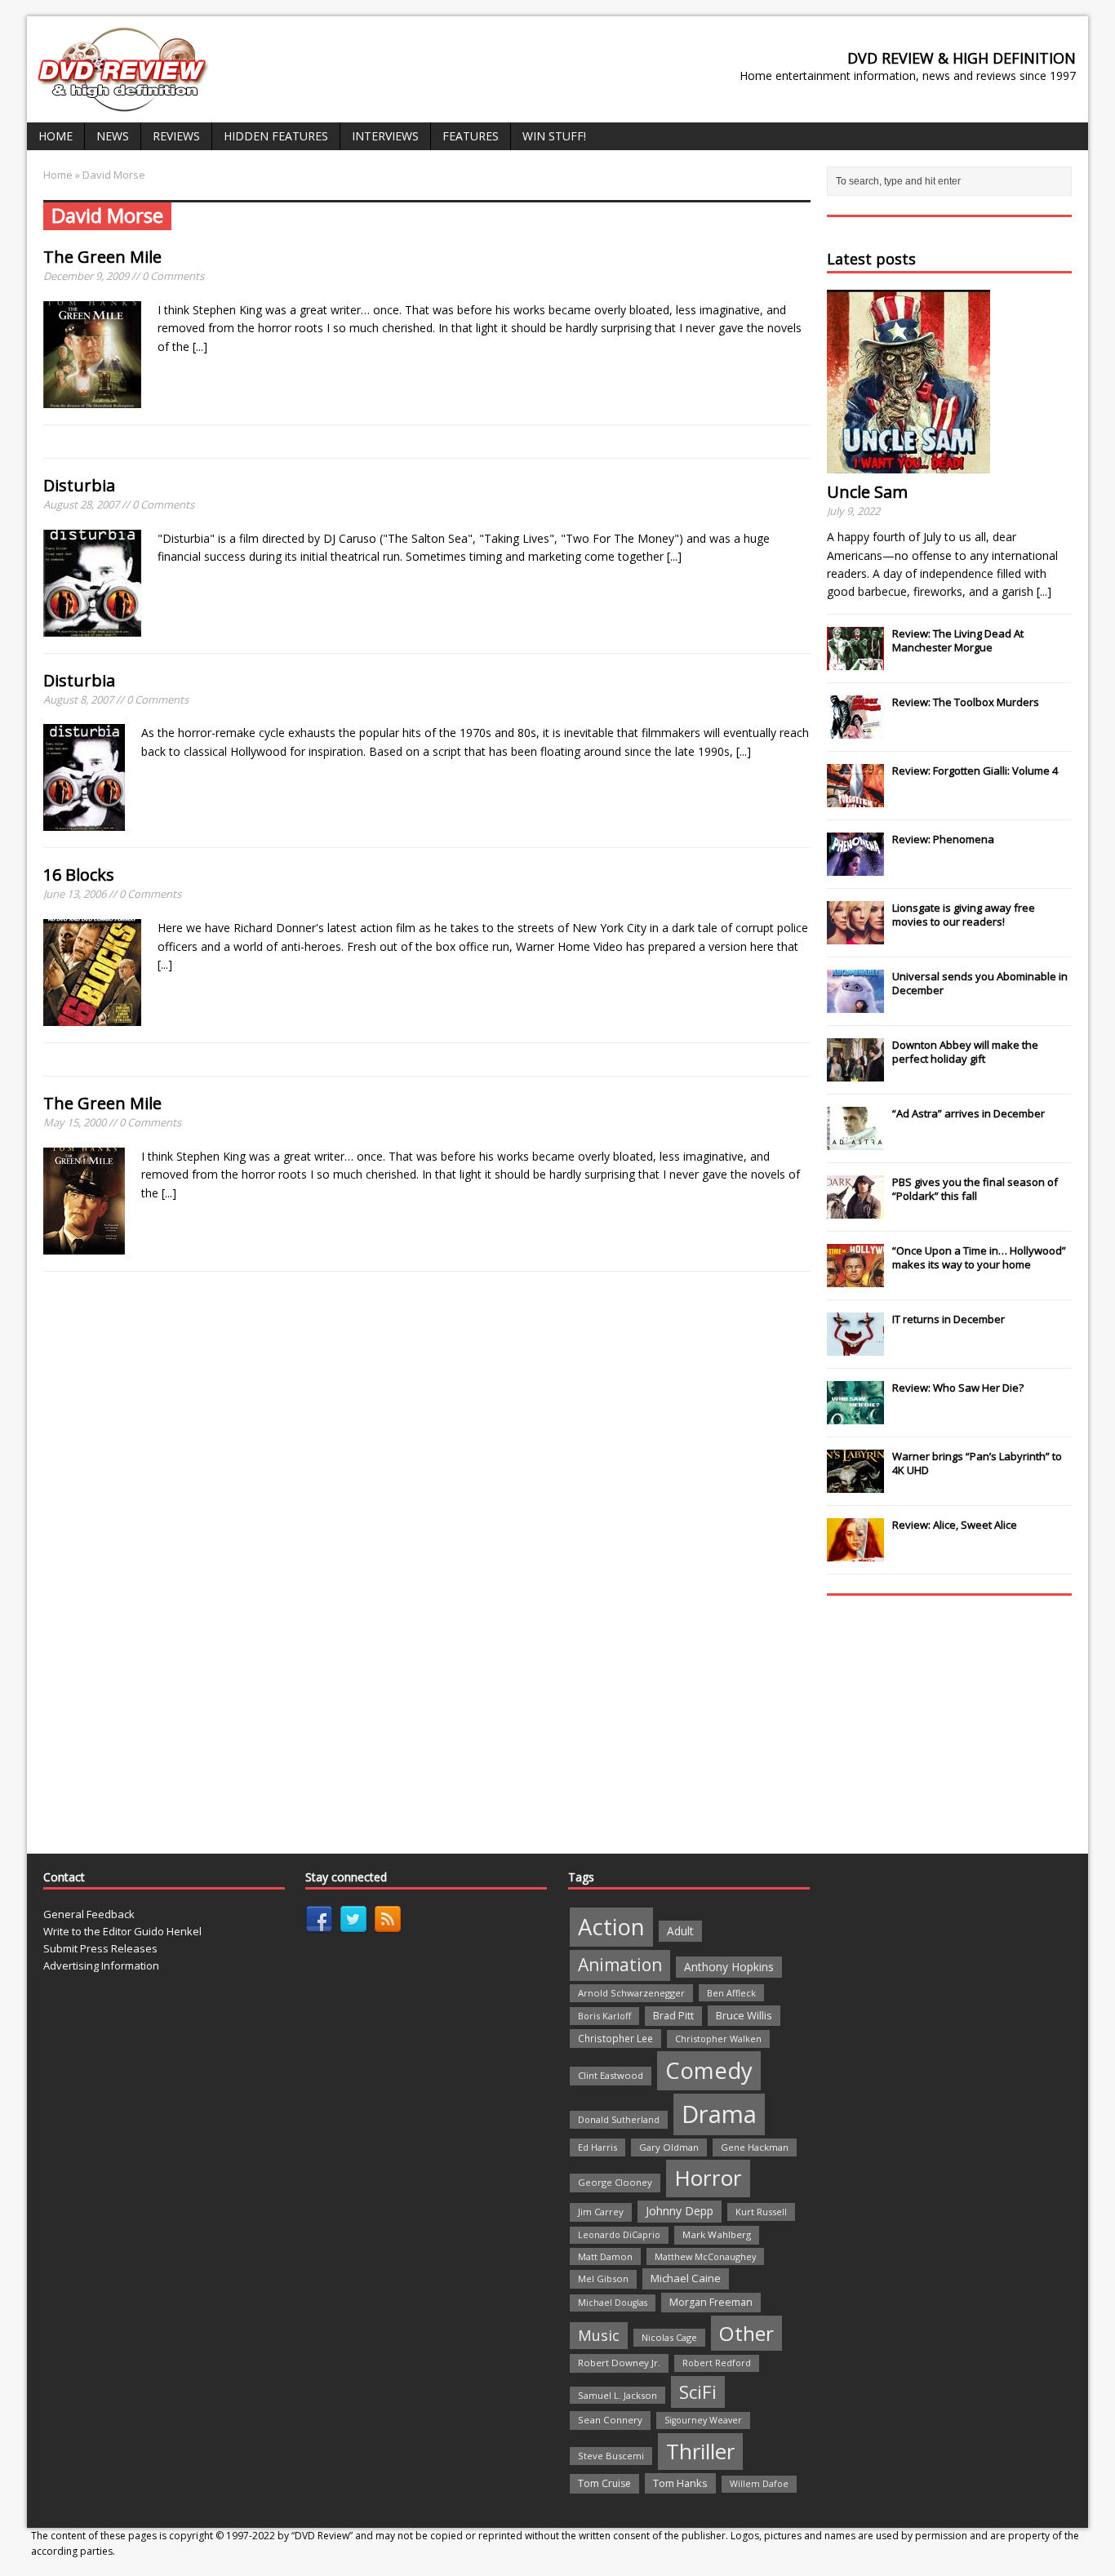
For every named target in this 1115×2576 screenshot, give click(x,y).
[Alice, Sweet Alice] (855, 1552)
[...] (200, 346)
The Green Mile (102, 257)
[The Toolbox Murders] (855, 730)
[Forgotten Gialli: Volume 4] (855, 798)
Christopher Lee (615, 2038)
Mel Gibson (603, 2278)
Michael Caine (686, 2278)
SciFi (698, 2392)
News (113, 136)
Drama (719, 2114)
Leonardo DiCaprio (619, 2235)
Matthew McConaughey (705, 2256)
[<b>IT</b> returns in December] (855, 1347)
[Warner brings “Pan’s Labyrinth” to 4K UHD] (855, 1484)
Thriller (700, 2451)
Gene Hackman (755, 2147)
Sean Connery (610, 2420)
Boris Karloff (604, 2016)
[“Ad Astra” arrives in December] (855, 1141)
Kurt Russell (761, 2212)
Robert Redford (717, 2363)
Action (611, 1927)
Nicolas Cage (669, 2337)
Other (746, 2333)
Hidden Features (276, 136)
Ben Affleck (731, 1993)
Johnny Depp (680, 2211)
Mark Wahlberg (717, 2234)
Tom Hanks (680, 2483)
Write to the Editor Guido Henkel (122, 1931)
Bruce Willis (744, 2015)
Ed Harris (597, 2147)
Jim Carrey (601, 2212)
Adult (680, 1931)
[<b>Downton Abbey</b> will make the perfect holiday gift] (855, 1073)
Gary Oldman (669, 2147)
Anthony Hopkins (729, 1967)
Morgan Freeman (711, 2302)
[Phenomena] (855, 867)
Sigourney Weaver (703, 2420)
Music (599, 2335)
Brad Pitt (673, 2016)
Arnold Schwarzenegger (631, 1993)
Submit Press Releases (100, 1948)
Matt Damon (605, 2256)
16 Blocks (79, 875)
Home (56, 136)
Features (471, 136)
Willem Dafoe (759, 2484)
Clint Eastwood (611, 2075)
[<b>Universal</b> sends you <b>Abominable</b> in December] (855, 1004)
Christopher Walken (718, 2039)
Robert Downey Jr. (619, 2363)
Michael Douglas (613, 2303)
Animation (620, 1965)
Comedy (709, 2070)
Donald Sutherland (619, 2119)
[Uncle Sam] (908, 464)
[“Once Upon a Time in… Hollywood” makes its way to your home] (855, 1278)
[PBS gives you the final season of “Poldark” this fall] (855, 1210)
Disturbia (79, 485)
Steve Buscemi (611, 2456)
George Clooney (615, 2182)
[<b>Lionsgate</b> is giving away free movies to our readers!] (855, 935)
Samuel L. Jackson (617, 2395)
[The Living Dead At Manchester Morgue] (855, 661)
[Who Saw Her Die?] (855, 1415)
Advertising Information (101, 1965)
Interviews (385, 136)
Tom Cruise (604, 2483)
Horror (708, 2178)
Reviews (176, 136)
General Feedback (89, 1914)
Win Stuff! (554, 136)
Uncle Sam (867, 492)
